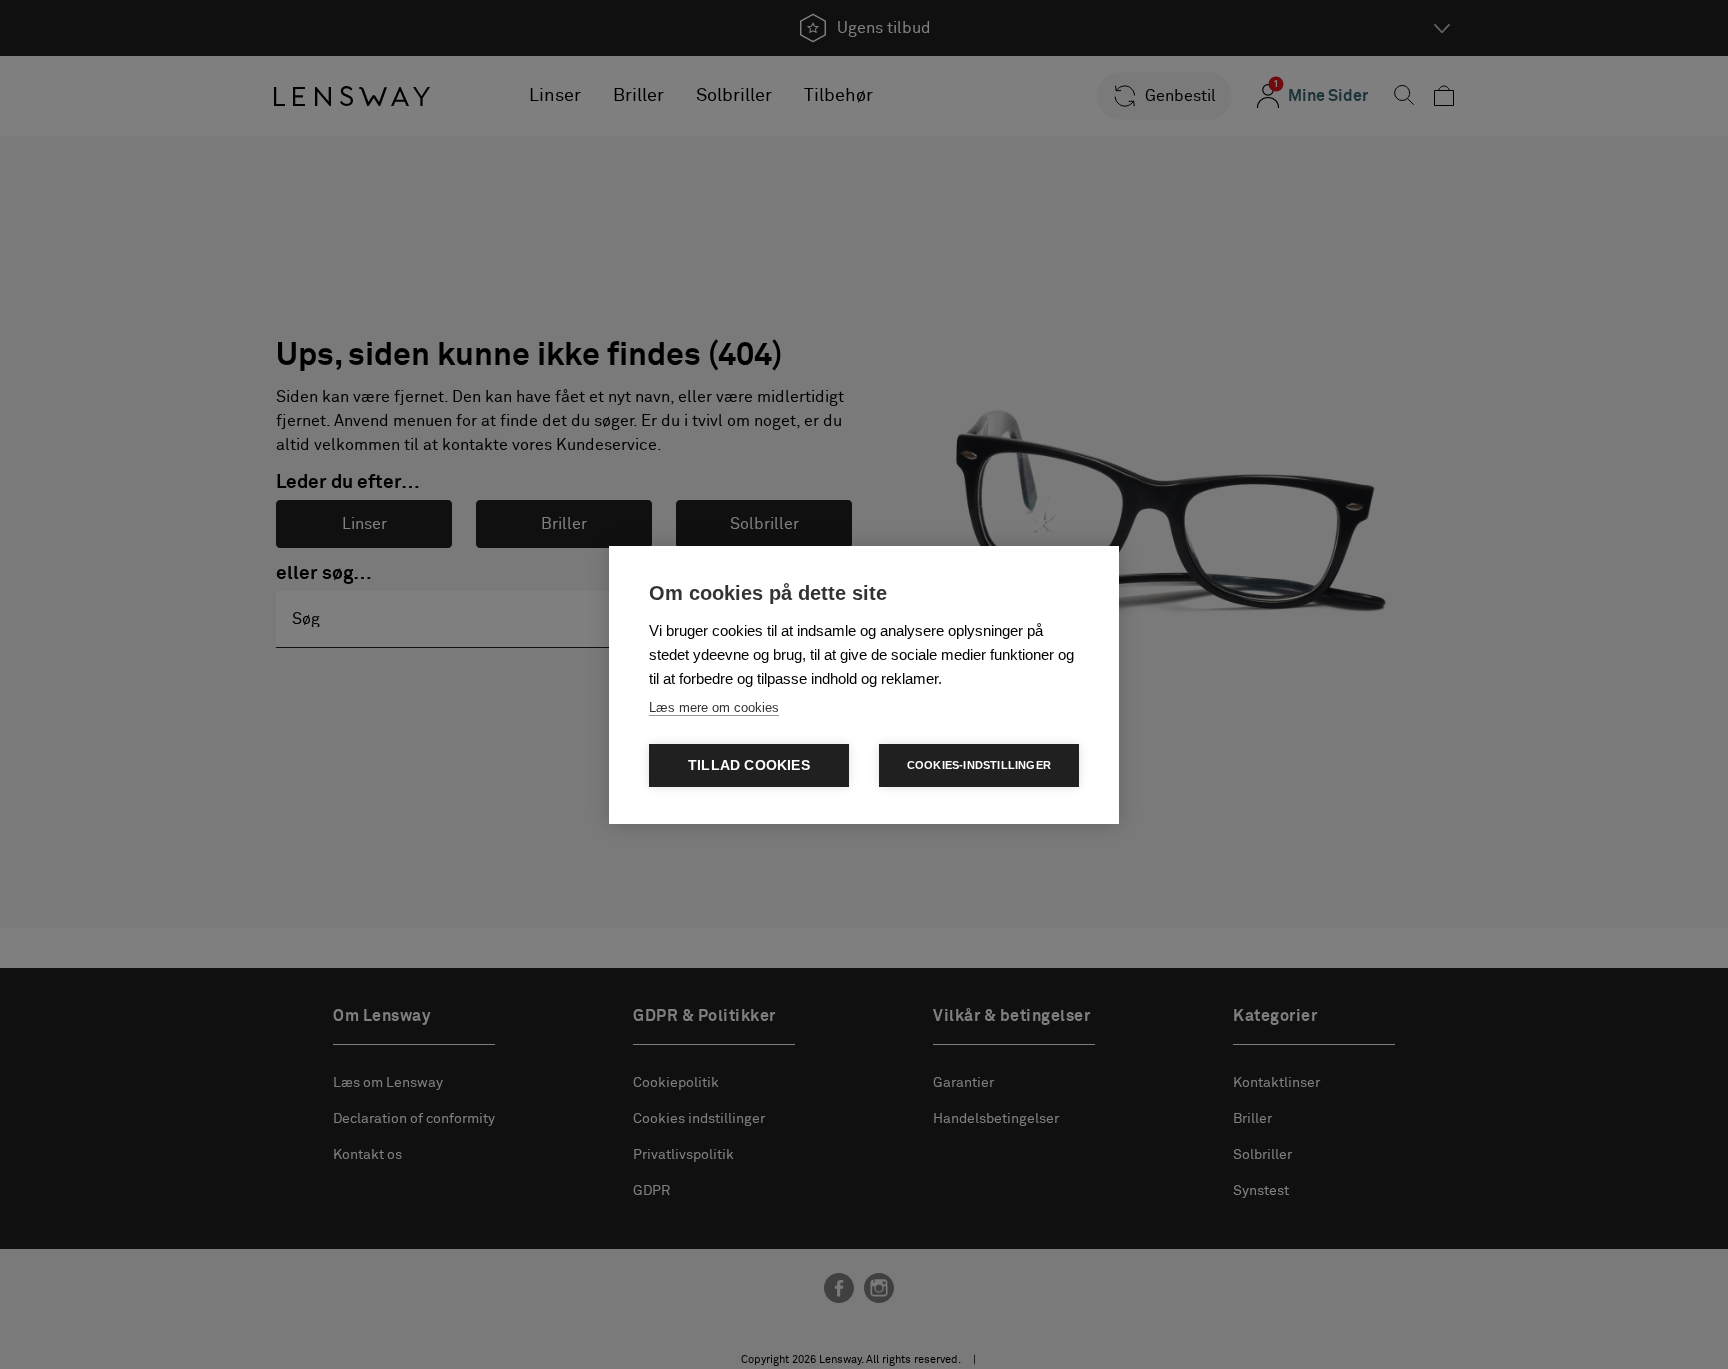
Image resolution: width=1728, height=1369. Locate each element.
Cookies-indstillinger (979, 765)
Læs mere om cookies (714, 707)
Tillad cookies (749, 765)
